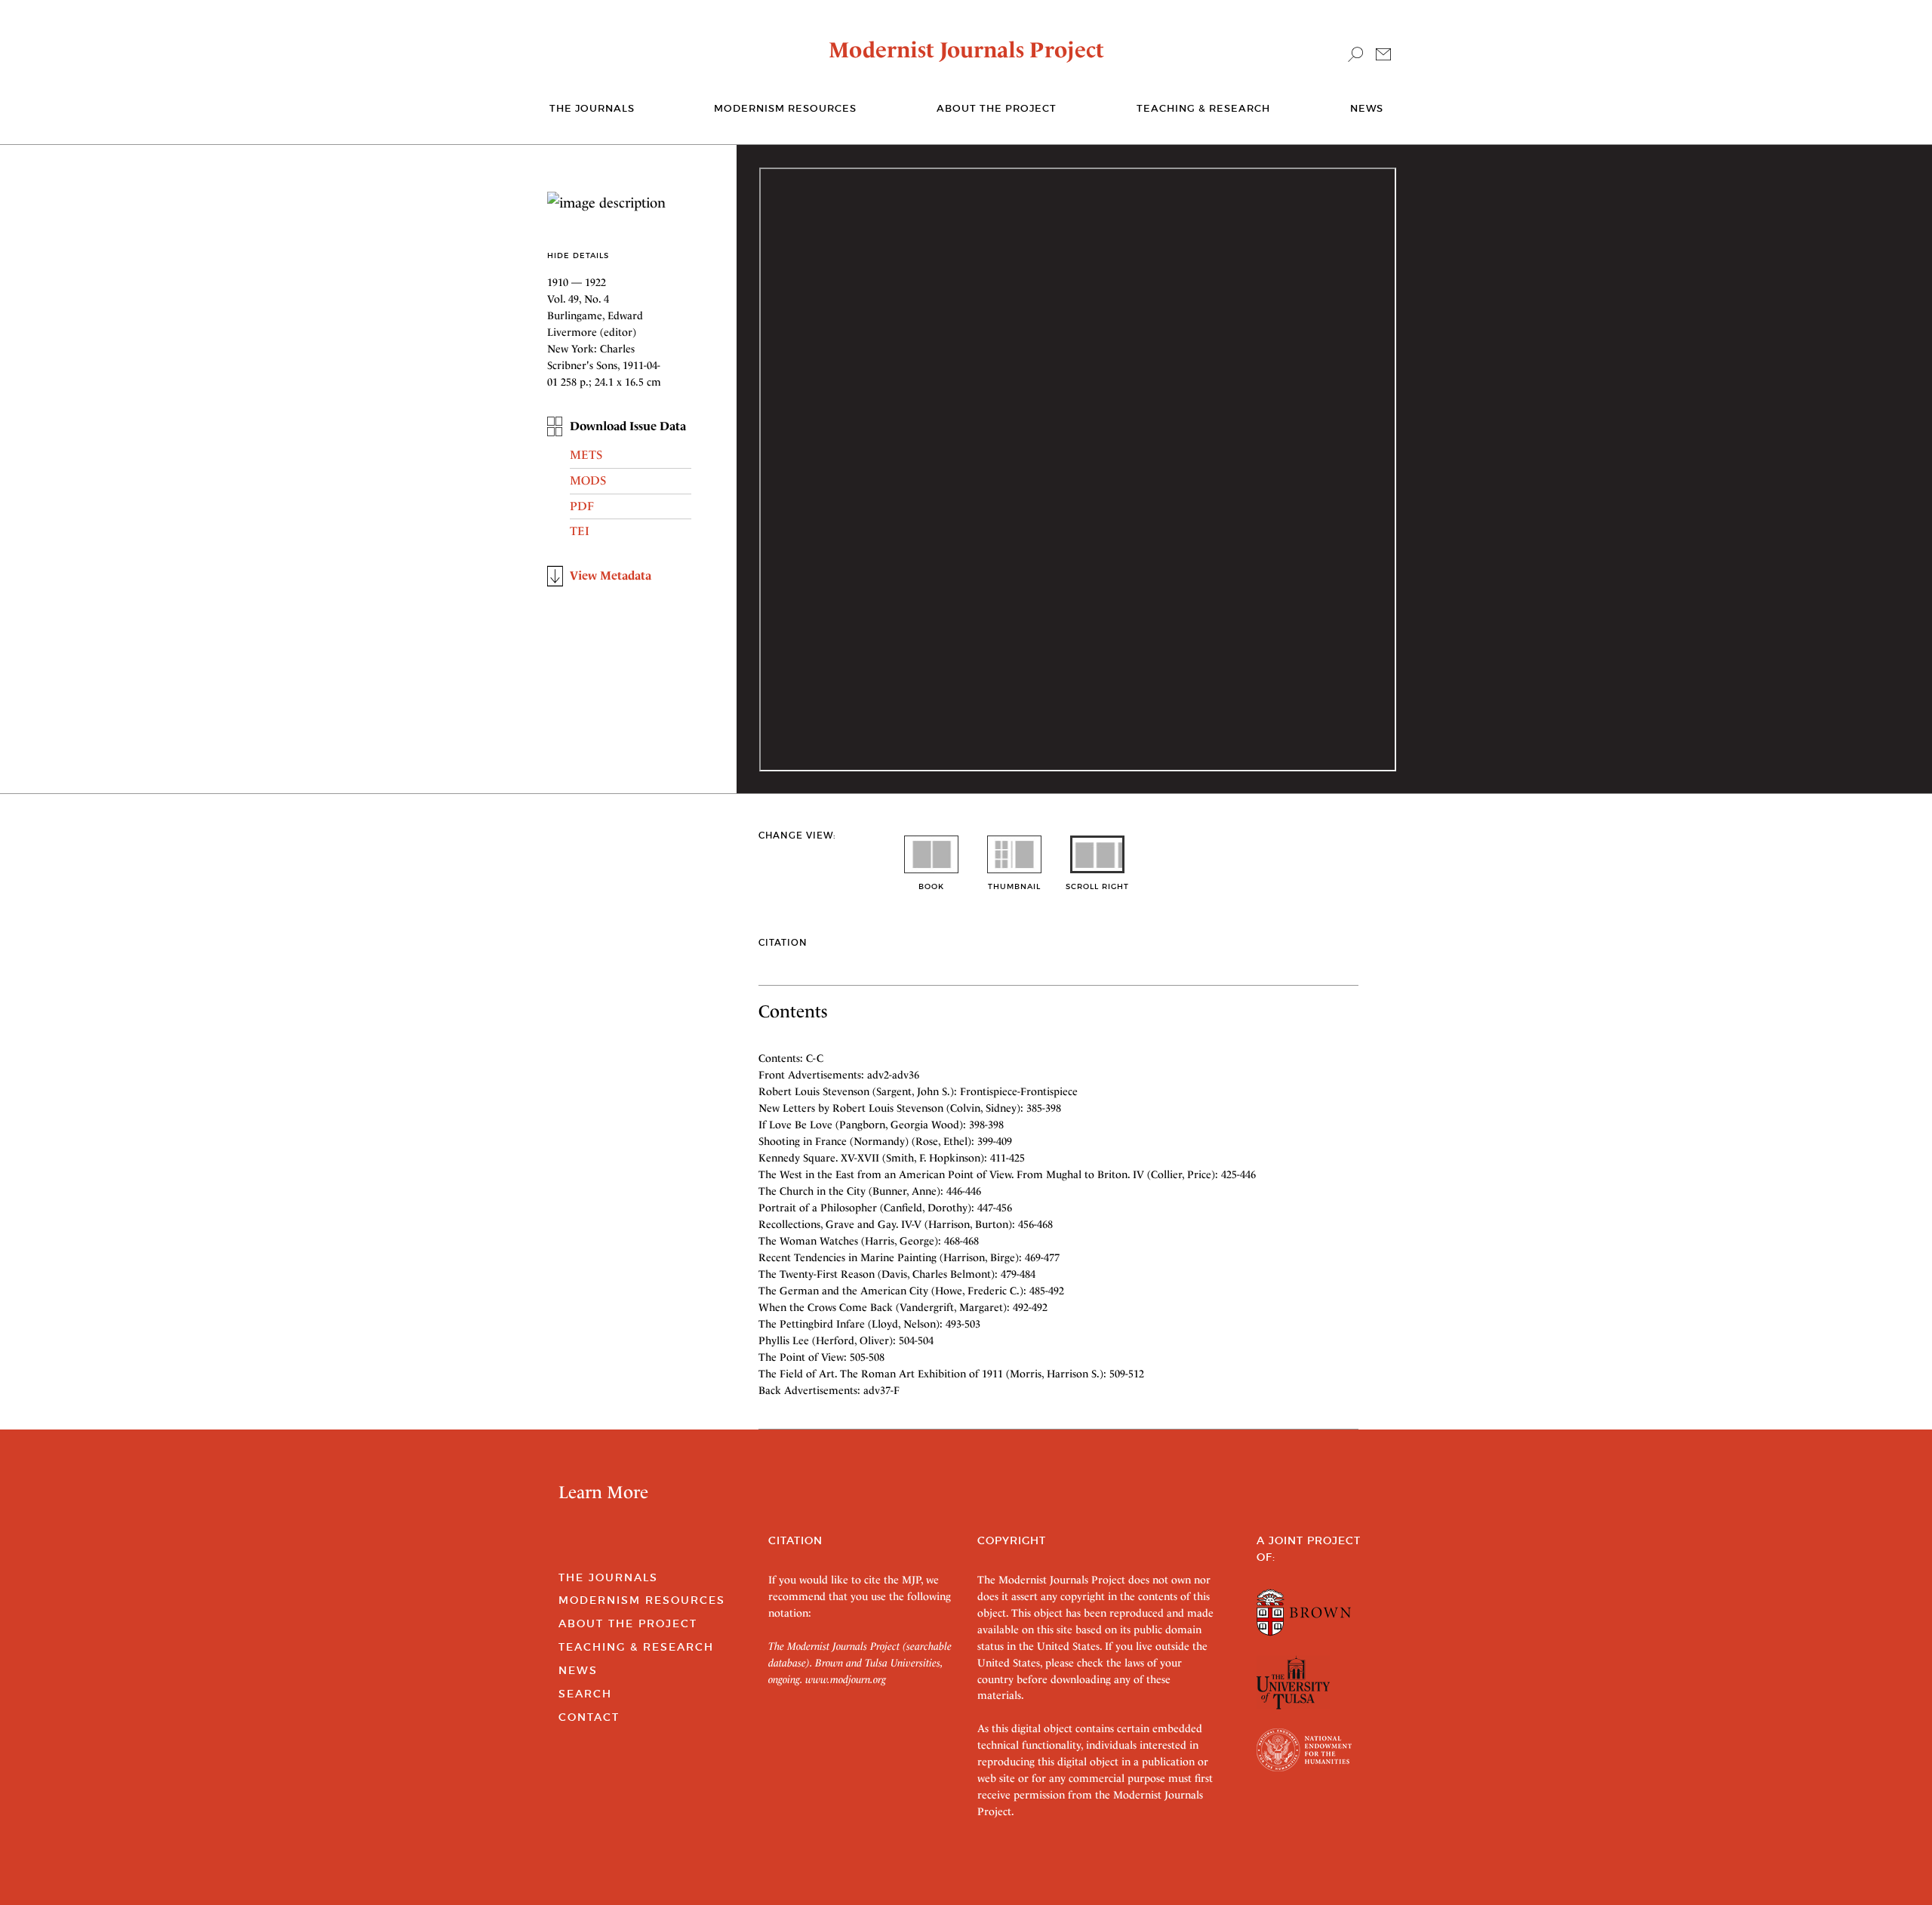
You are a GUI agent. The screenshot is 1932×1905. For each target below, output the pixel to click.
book (931, 886)
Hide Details (578, 255)
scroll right (1097, 886)
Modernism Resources (785, 108)
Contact (589, 1717)
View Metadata (611, 576)
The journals (592, 108)
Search (585, 1694)
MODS (588, 480)
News (1367, 108)
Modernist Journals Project (966, 50)
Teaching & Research (1203, 108)
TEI (580, 531)
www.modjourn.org (846, 1679)
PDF (582, 506)
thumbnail (1014, 886)
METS (586, 455)
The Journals (608, 1577)
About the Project (997, 108)
